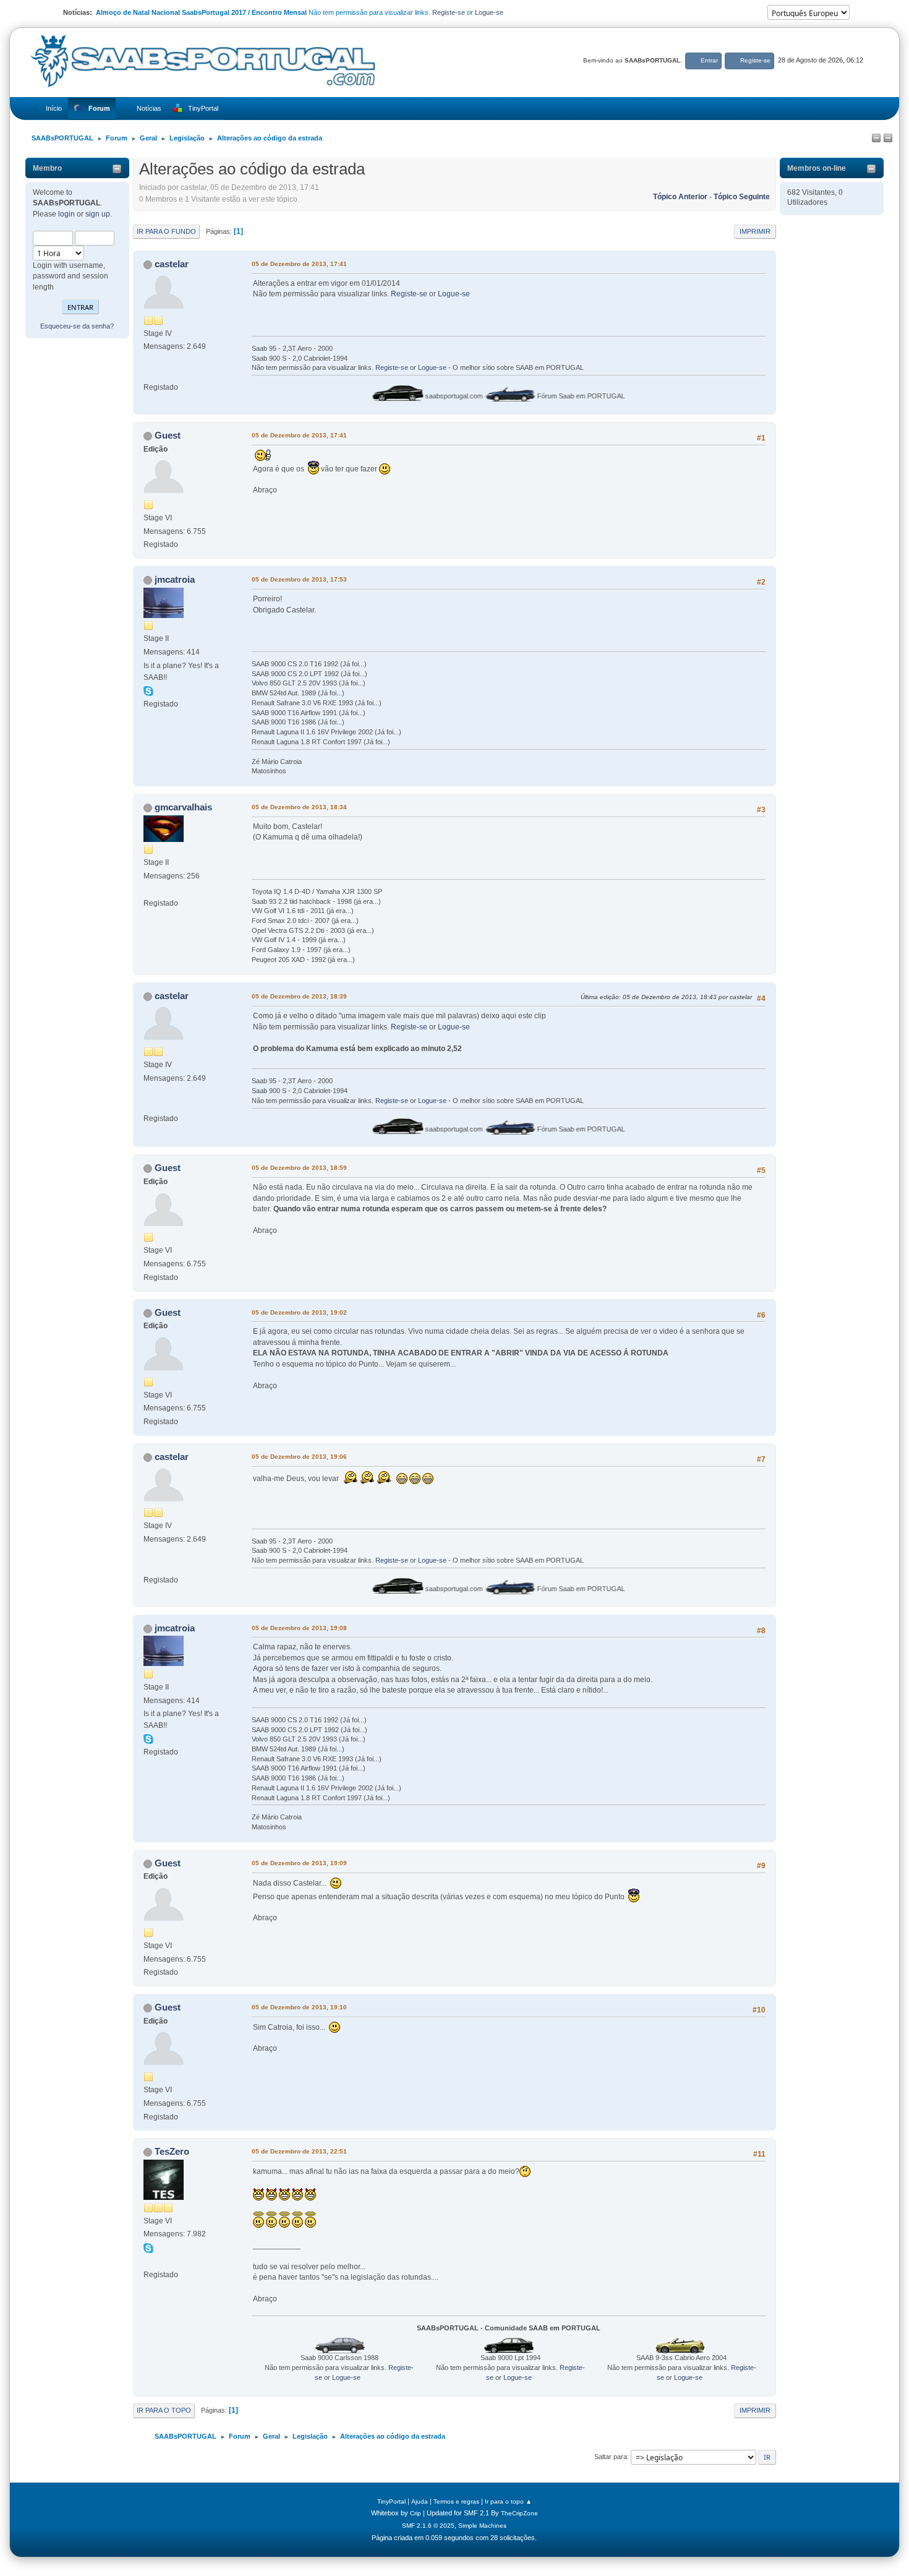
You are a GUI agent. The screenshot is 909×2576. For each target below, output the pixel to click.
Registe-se (449, 12)
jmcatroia (175, 579)
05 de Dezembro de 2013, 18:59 (299, 1168)
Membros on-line (817, 168)
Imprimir (755, 231)
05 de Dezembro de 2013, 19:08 (299, 1628)
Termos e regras (456, 2501)
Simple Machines (482, 2526)
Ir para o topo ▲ (508, 2501)
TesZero (172, 2151)
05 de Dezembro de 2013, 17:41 (299, 264)
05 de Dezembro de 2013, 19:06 (299, 1457)
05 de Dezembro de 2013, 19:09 (299, 1863)
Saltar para (611, 2457)
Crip (416, 2513)
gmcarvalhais (183, 807)
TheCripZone (519, 2513)
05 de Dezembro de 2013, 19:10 (299, 2007)
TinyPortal (391, 2501)
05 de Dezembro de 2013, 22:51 (299, 2151)
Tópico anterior (680, 197)
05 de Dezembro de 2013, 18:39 (299, 996)
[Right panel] (888, 139)
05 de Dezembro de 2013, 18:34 (299, 807)
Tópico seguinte (742, 197)
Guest (168, 435)
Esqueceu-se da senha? (77, 326)
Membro (47, 168)
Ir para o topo (164, 2410)
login (66, 214)
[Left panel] (876, 139)
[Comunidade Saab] (148, 2261)
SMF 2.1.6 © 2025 (428, 2526)
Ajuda (420, 2501)
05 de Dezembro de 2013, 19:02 (299, 1312)
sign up (98, 214)
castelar (172, 264)
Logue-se (489, 12)
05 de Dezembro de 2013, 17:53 (299, 579)
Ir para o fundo (166, 231)
